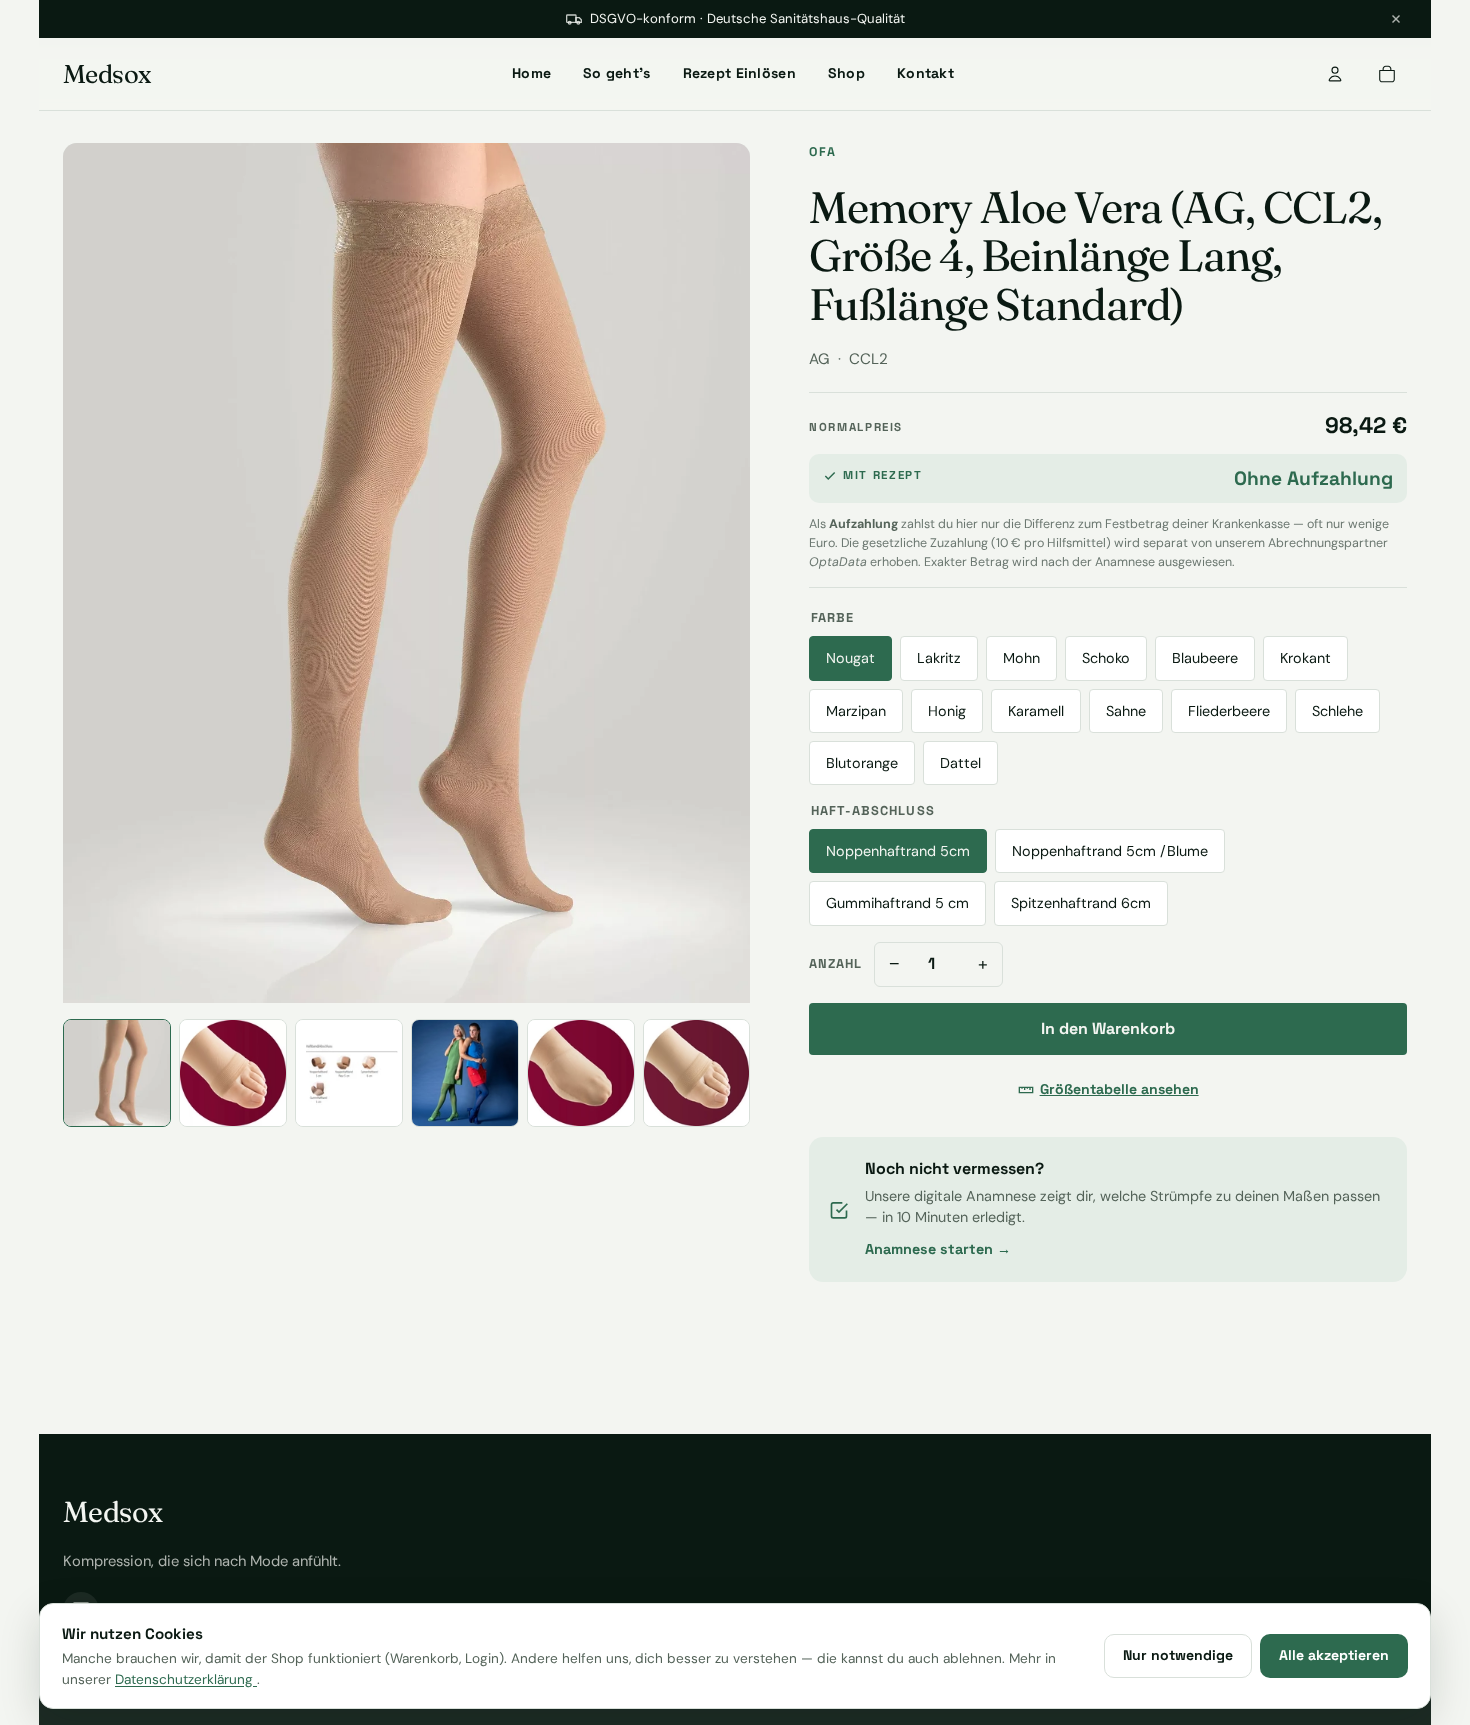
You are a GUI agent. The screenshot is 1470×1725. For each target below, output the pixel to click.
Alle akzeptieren (1334, 1655)
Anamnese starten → (938, 1249)
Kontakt (925, 73)
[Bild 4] (465, 1073)
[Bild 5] (581, 1073)
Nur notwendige (1178, 1655)
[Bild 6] (697, 1073)
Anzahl (835, 963)
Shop (846, 73)
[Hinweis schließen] (1396, 19)
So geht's (617, 73)
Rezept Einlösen (739, 73)
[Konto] (1335, 74)
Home (531, 73)
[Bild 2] (233, 1073)
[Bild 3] (349, 1073)
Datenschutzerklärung (186, 1679)
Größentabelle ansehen (1119, 1089)
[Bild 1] (117, 1073)
